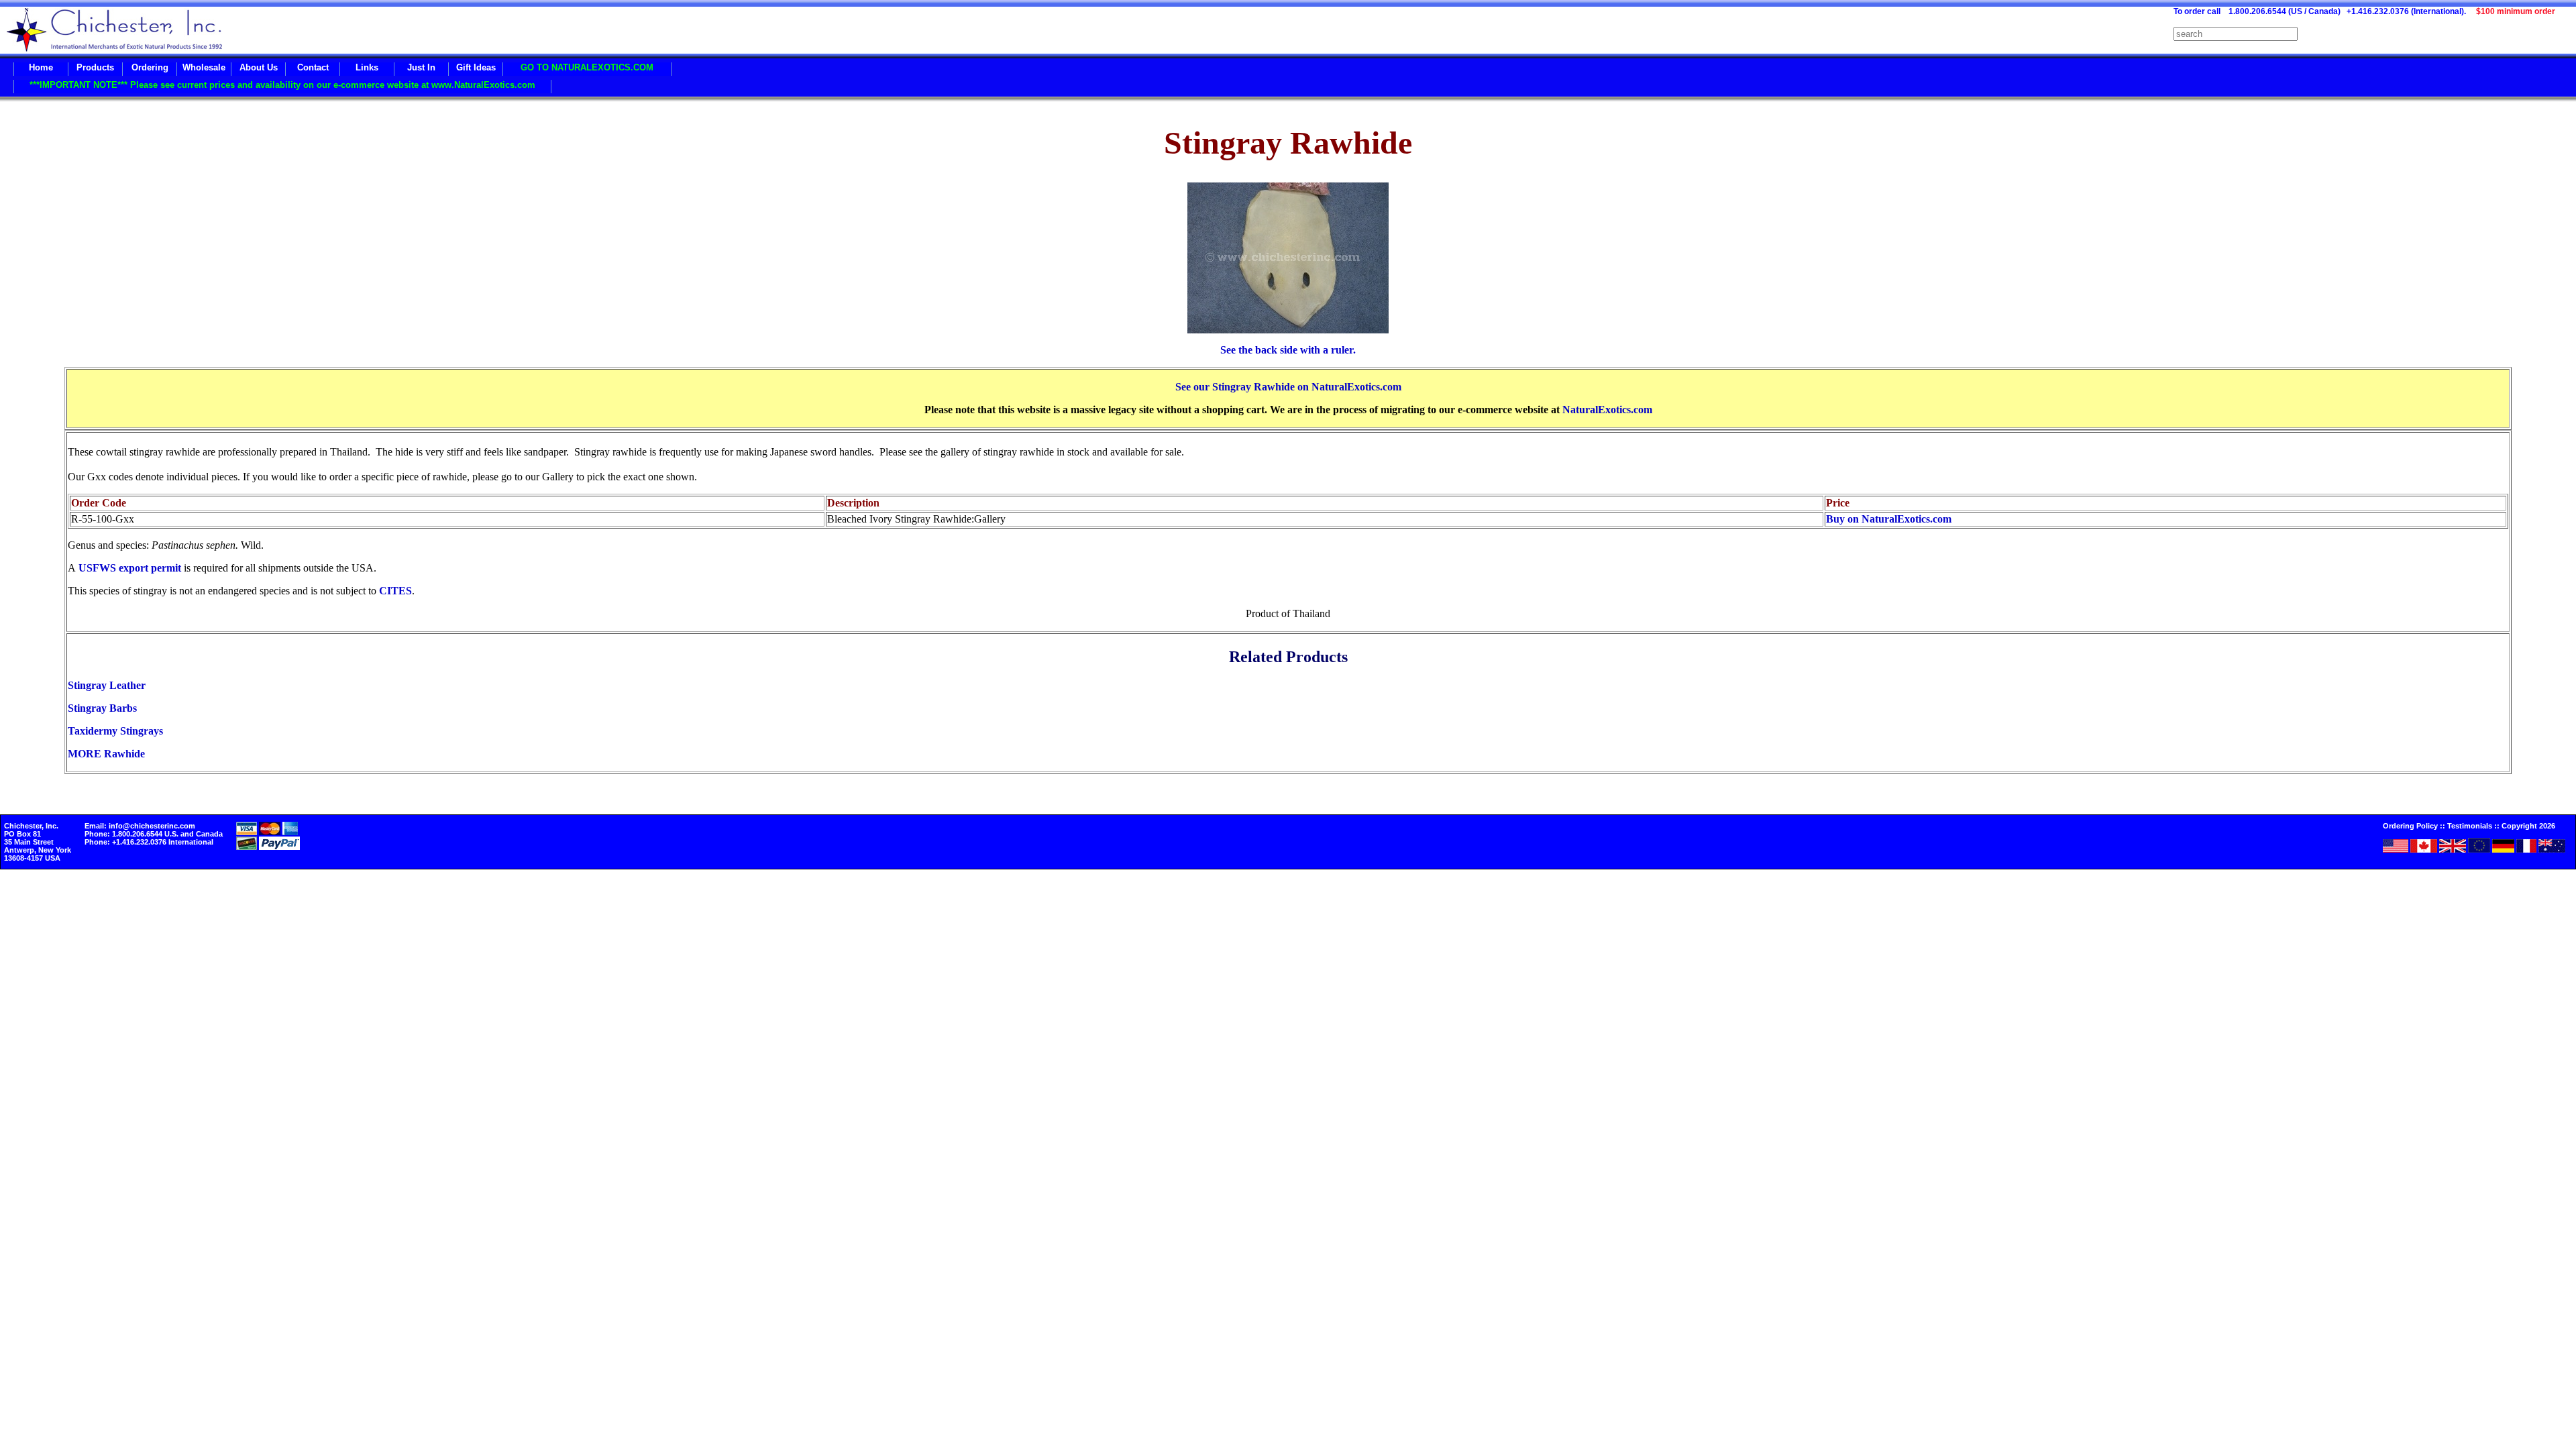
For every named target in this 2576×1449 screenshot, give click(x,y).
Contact (313, 67)
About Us (259, 67)
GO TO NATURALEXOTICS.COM (587, 67)
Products (95, 67)
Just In (421, 67)
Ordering (150, 67)
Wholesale (204, 67)
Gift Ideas (476, 67)
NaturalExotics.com (1607, 410)
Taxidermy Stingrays (115, 731)
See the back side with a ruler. (1288, 350)
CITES (395, 591)
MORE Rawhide (106, 754)
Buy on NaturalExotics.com (1889, 519)
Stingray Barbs (102, 708)
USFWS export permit (130, 568)
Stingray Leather (107, 685)
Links (367, 67)
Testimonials (2470, 826)
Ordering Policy (2410, 826)
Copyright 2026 (2528, 826)
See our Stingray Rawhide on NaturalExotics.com (1288, 387)
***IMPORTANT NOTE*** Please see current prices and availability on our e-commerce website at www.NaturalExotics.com (282, 85)
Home (41, 67)
